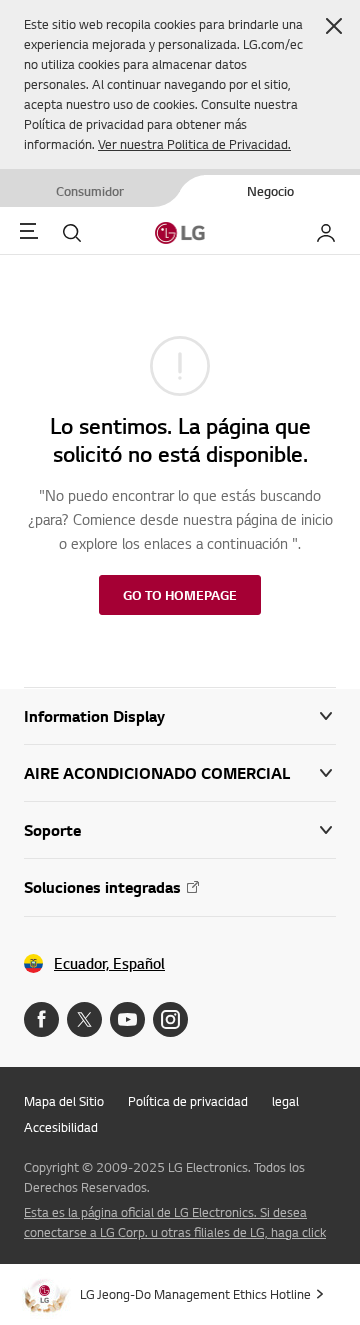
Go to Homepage (180, 595)
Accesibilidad (61, 1127)
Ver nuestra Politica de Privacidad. (194, 144)
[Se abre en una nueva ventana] (41, 1019)
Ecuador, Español (109, 963)
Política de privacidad (188, 1101)
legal (285, 1101)
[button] (334, 26)
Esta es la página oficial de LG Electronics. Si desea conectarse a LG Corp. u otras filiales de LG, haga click (175, 1222)
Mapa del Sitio (64, 1101)
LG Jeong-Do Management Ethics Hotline (195, 1294)
